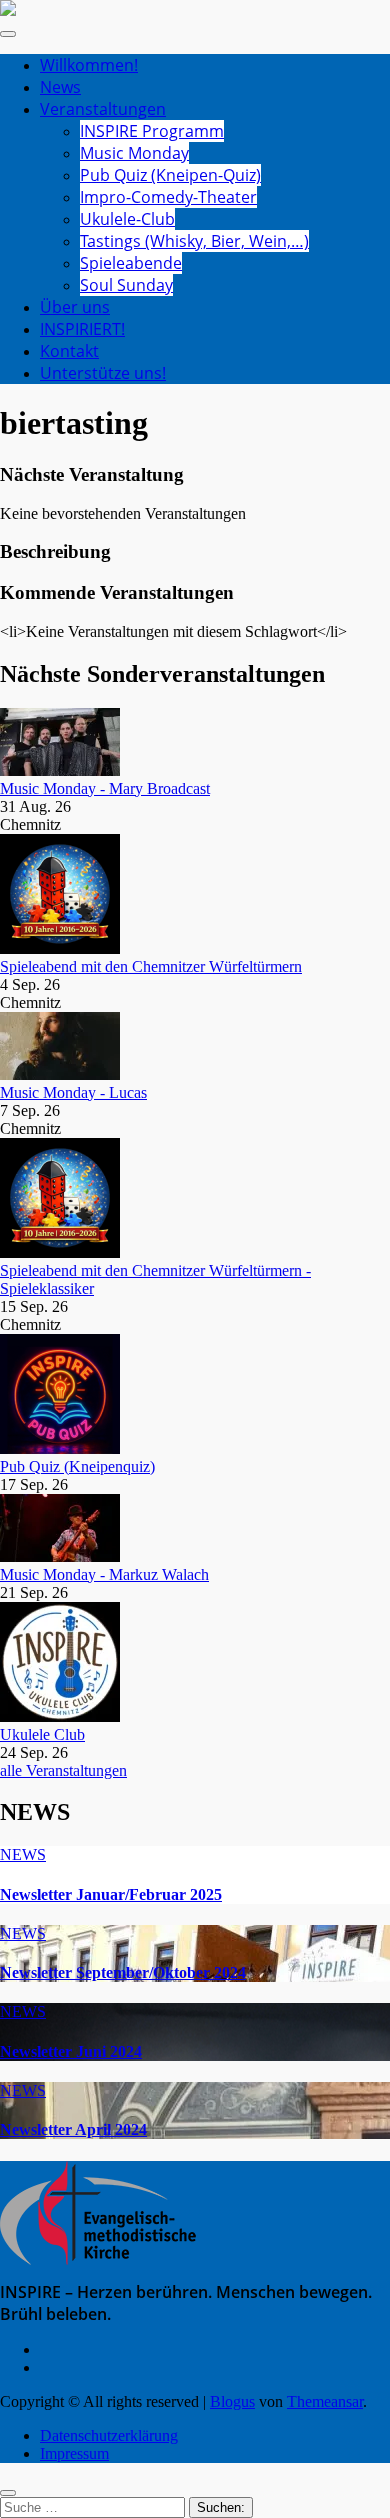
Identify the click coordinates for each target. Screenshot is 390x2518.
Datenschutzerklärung (109, 2435)
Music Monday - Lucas (73, 1092)
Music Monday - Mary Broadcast (105, 788)
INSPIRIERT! (82, 329)
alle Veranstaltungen (63, 1770)
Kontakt (69, 351)
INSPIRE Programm (152, 131)
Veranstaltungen (103, 109)
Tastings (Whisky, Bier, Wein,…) (194, 241)
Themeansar (325, 2401)
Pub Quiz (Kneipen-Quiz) (170, 175)
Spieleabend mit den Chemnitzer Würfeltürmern (151, 966)
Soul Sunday (126, 285)
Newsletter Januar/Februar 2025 (111, 1894)
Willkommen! (89, 65)
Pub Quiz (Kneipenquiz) (77, 1466)
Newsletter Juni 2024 (71, 2051)
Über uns (75, 307)
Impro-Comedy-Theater (168, 197)
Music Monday (134, 153)
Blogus (232, 2401)
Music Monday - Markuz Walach (104, 1574)
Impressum (74, 2453)
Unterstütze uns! (103, 373)
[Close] (8, 2493)
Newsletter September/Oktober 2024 (123, 1972)
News (60, 87)
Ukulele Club (42, 1734)
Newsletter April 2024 (73, 2129)
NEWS (23, 1854)
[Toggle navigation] (8, 34)
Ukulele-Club (127, 219)
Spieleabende (131, 263)
